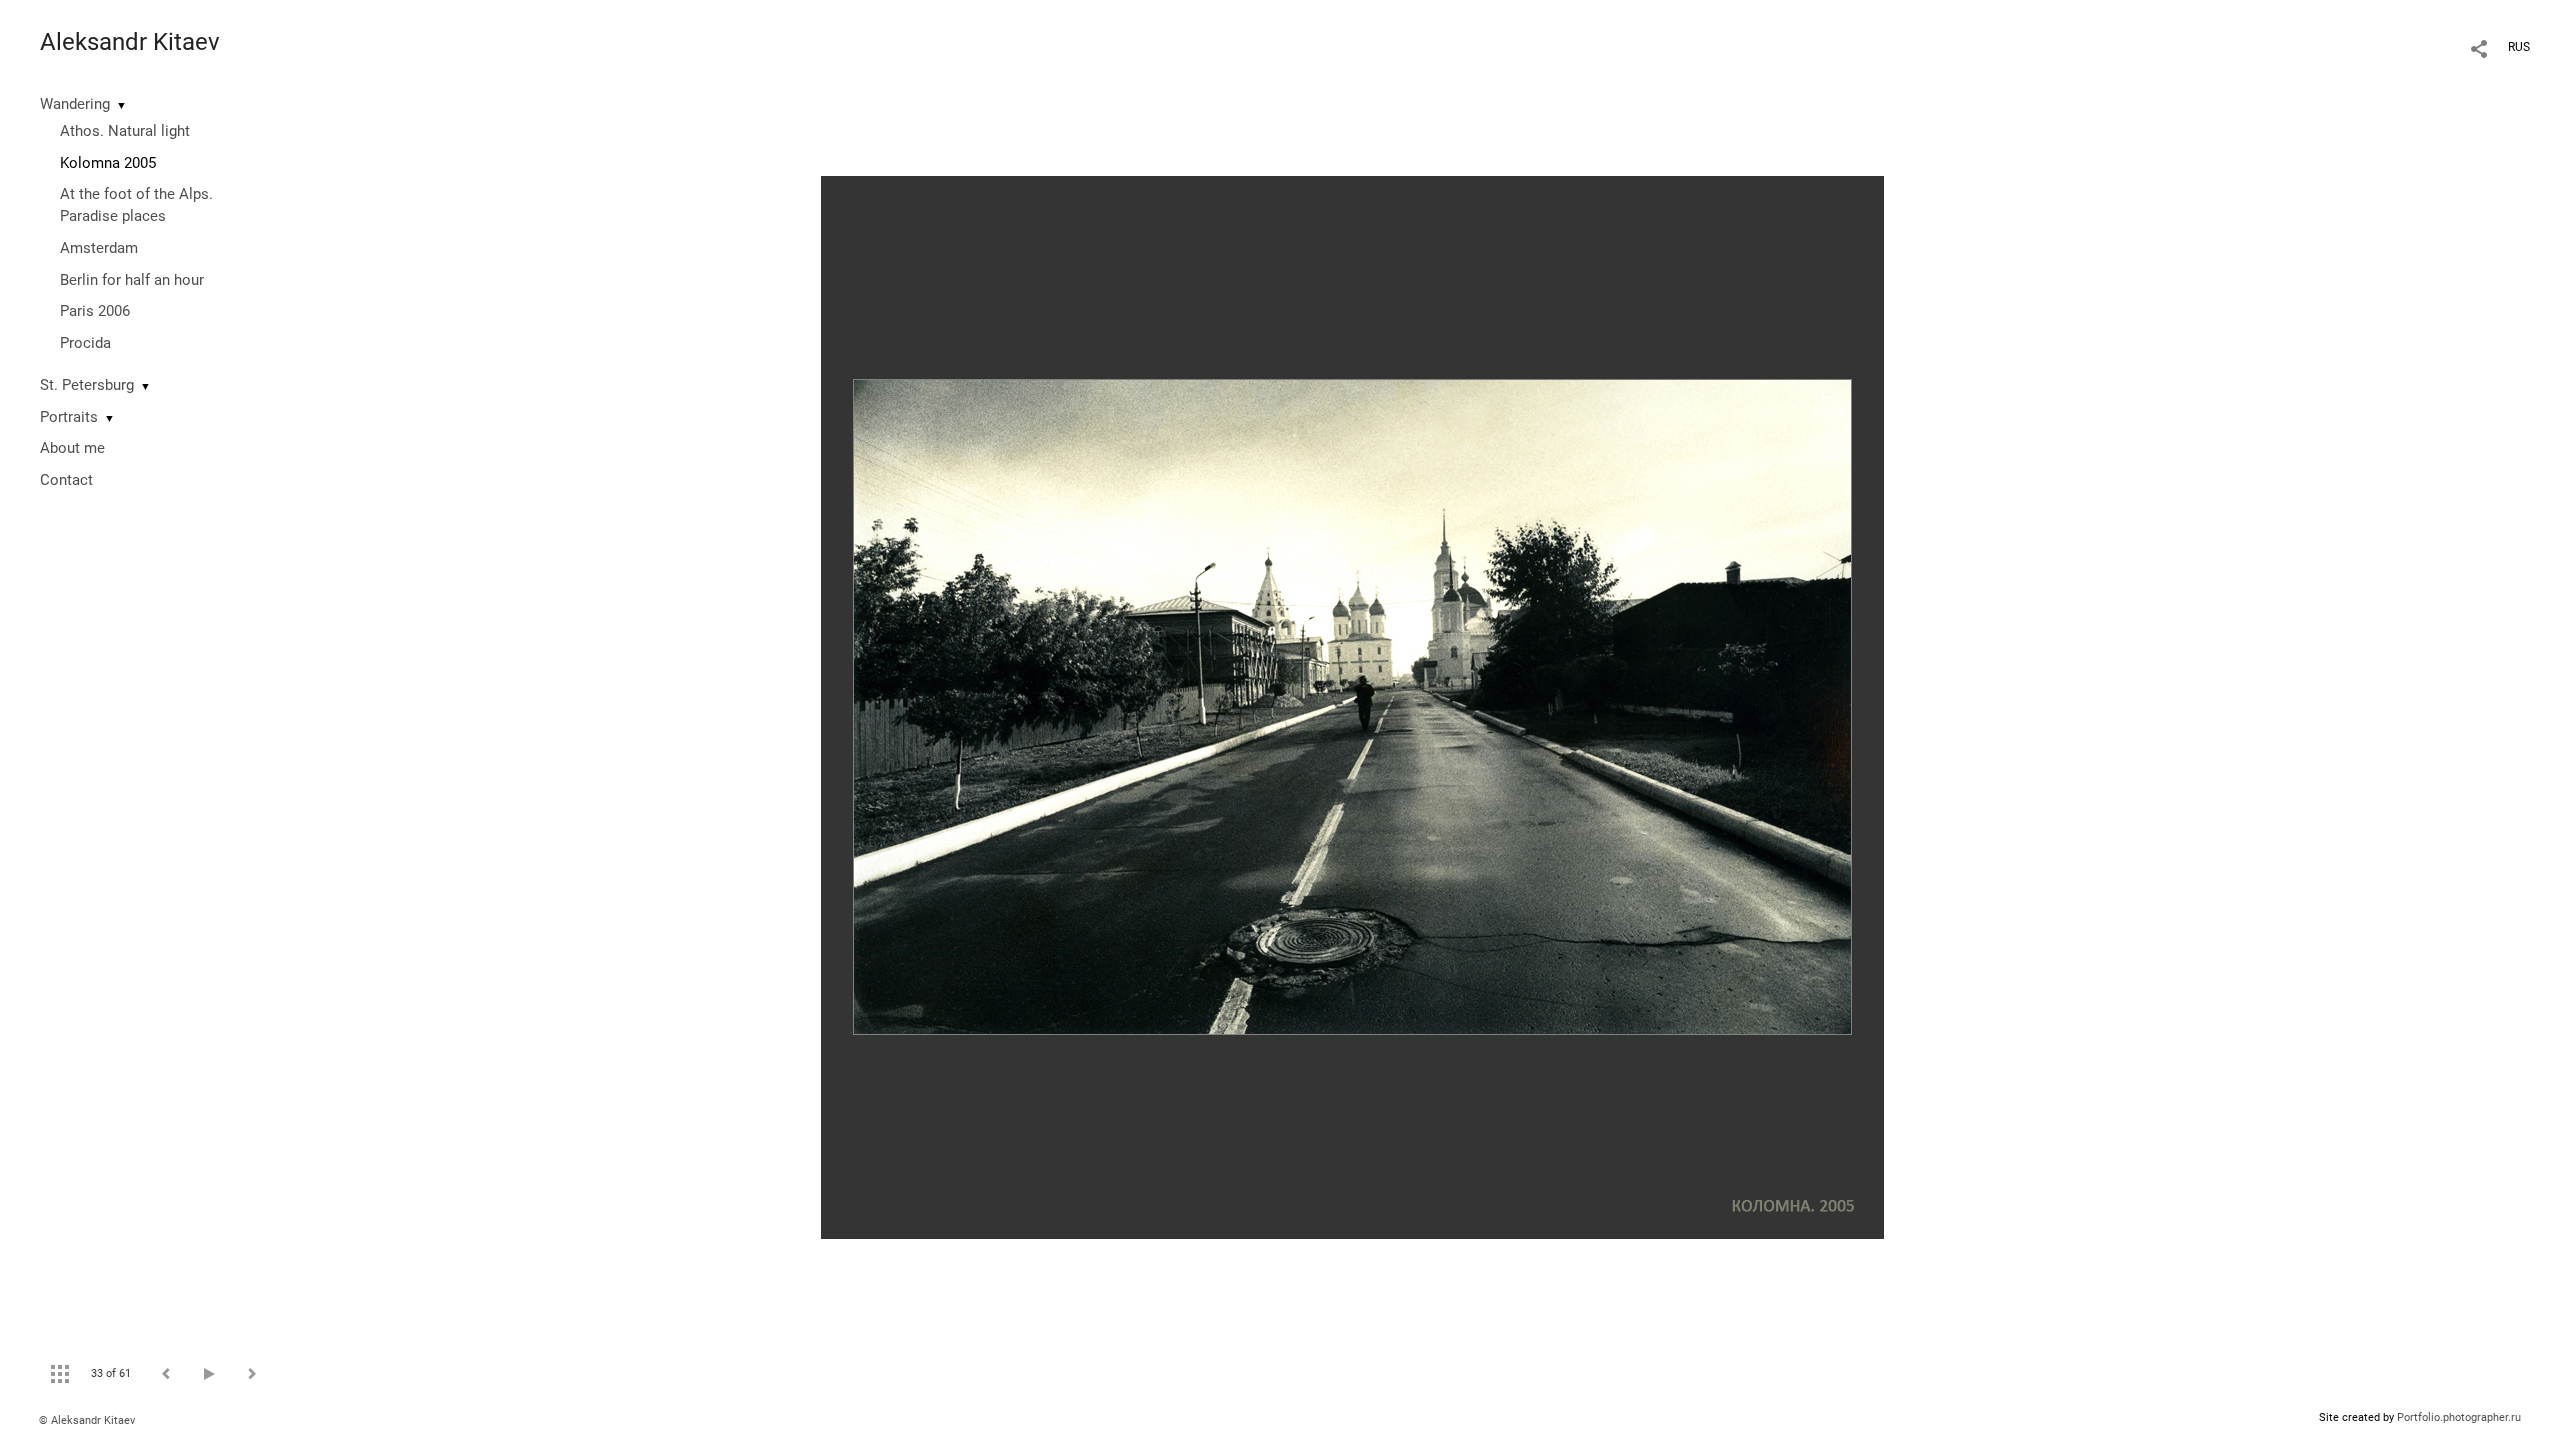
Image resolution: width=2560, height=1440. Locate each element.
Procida (85, 343)
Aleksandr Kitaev (130, 42)
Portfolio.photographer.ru (2459, 1417)
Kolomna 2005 (108, 163)
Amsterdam (99, 248)
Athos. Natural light (125, 131)
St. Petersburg (87, 385)
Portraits (69, 417)
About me (72, 448)
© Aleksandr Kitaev (87, 1420)
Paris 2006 (95, 311)
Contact (66, 480)
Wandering (75, 104)
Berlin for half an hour (132, 280)
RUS (2519, 47)
